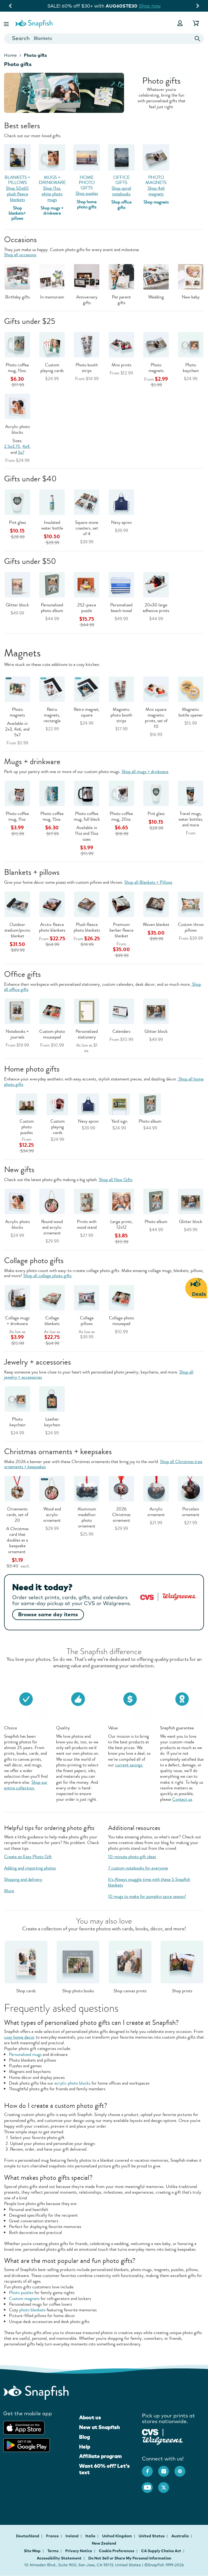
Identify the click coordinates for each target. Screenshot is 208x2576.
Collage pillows (87, 1321)
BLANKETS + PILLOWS (17, 180)
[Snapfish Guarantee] (182, 1698)
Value (113, 1728)
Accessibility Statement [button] (59, 2558)
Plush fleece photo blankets (87, 927)
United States (152, 2536)
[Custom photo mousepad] (52, 1011)
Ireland (72, 2536)
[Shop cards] (26, 1961)
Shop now (154, 6)
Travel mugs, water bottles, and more (191, 819)
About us (90, 2417)
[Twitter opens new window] (166, 2485)
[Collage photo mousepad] (121, 1297)
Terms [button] (53, 2551)
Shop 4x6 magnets (156, 191)
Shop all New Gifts (116, 1180)
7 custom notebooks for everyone (138, 1868)
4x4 (26, 446)
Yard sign (119, 1121)
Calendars (121, 1031)
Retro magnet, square (87, 712)
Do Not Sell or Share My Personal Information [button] (130, 2558)
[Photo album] (156, 1201)
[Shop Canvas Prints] (130, 1961)
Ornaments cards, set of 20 (17, 1515)
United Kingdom (117, 2536)
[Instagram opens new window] (166, 2469)
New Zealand (104, 2543)
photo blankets (32, 2310)
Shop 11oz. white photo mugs (52, 194)
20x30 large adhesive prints (156, 608)
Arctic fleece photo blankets (52, 927)
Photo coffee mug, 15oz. (17, 368)
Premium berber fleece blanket (121, 930)
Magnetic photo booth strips (121, 715)
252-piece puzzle (87, 608)
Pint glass (17, 522)
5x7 (21, 452)
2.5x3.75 (12, 446)
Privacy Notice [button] (79, 2551)
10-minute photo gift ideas (132, 1857)
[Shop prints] (182, 1961)
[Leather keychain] (52, 1399)
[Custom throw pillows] (191, 904)
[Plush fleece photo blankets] (87, 904)
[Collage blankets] (52, 1297)
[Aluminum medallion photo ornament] (87, 1488)
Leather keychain (52, 1422)
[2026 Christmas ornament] (121, 1488)
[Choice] (26, 1698)
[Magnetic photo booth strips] (121, 689)
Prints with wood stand (87, 1224)
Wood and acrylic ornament (52, 1515)
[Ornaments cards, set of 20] (17, 1488)
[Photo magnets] (17, 689)
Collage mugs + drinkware (17, 1321)
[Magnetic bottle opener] (191, 689)
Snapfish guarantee (177, 1728)
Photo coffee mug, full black (87, 816)
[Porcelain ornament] (191, 1488)
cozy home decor (19, 2037)
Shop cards (26, 1991)
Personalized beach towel (121, 608)
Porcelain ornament (191, 1512)
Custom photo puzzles (27, 1127)
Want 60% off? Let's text (104, 2469)
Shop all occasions (20, 255)
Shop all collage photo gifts (47, 1276)
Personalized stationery (87, 1034)
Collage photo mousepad (121, 1321)
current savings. (129, 1765)
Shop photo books (78, 1991)
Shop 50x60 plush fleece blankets (17, 194)
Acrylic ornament (156, 1512)
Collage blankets (52, 1321)
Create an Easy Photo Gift (28, 1857)
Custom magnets (24, 2299)
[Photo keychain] (17, 1399)
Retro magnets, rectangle (52, 715)
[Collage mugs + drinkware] (17, 1297)
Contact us (182, 1799)
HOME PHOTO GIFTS (87, 183)
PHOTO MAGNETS (156, 180)
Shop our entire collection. (26, 1785)
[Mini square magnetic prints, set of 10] (156, 689)
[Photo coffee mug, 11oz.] (17, 793)
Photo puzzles (21, 2293)
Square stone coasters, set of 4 (87, 528)
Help (85, 2447)
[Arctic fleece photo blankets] (52, 904)
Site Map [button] (32, 2551)
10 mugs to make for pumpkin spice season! (147, 1896)
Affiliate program (100, 2456)
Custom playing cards (52, 368)
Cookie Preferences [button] (117, 2551)
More (9, 1891)
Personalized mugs (25, 2054)
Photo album (150, 1121)
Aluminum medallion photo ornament (87, 1517)
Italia (91, 2536)
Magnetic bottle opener (191, 712)
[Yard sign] (119, 1104)
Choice (11, 1728)
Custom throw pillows (191, 927)
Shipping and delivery (23, 1879)
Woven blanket (156, 924)
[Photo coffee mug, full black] (87, 793)
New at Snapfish (100, 2427)
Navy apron (121, 522)
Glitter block (17, 605)
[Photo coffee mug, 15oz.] (52, 793)
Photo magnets (156, 368)
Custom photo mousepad (52, 1034)
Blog (84, 2437)
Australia (181, 2536)
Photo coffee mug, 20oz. (121, 816)
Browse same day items (48, 1614)
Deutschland (28, 2536)
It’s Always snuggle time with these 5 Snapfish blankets (149, 1882)
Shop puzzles (87, 193)
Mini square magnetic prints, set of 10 (156, 718)
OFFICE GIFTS (121, 180)
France (53, 2536)
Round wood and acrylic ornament (52, 1227)
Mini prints (121, 365)
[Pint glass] (156, 793)
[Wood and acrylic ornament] (52, 1488)
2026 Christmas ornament (121, 1515)
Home (10, 55)
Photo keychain (191, 368)
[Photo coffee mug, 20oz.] (121, 793)
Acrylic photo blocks (17, 429)
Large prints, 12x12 (121, 1224)
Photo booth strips (87, 368)
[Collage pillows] (87, 1297)
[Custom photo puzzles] (27, 1104)
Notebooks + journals (17, 1034)
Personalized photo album (52, 608)
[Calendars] (121, 1011)
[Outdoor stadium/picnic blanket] (17, 904)
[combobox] (104, 39)
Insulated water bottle (52, 525)
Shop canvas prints (130, 1991)
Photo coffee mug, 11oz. (17, 816)
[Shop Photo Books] (78, 1961)
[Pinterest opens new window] (183, 2469)
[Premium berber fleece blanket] (121, 904)
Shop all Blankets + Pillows (148, 882)
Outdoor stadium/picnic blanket (17, 930)
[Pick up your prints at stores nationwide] (150, 2431)
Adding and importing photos (30, 1868)
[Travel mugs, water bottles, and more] (191, 793)
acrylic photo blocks (72, 2083)
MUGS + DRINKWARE (52, 180)
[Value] (130, 1698)
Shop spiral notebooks (121, 191)
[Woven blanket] (156, 904)
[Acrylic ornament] (156, 1488)
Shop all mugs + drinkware (145, 772)
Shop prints (182, 1991)
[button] (7, 23)
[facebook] (150, 2469)
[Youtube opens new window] (150, 2485)
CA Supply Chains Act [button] (161, 2551)
